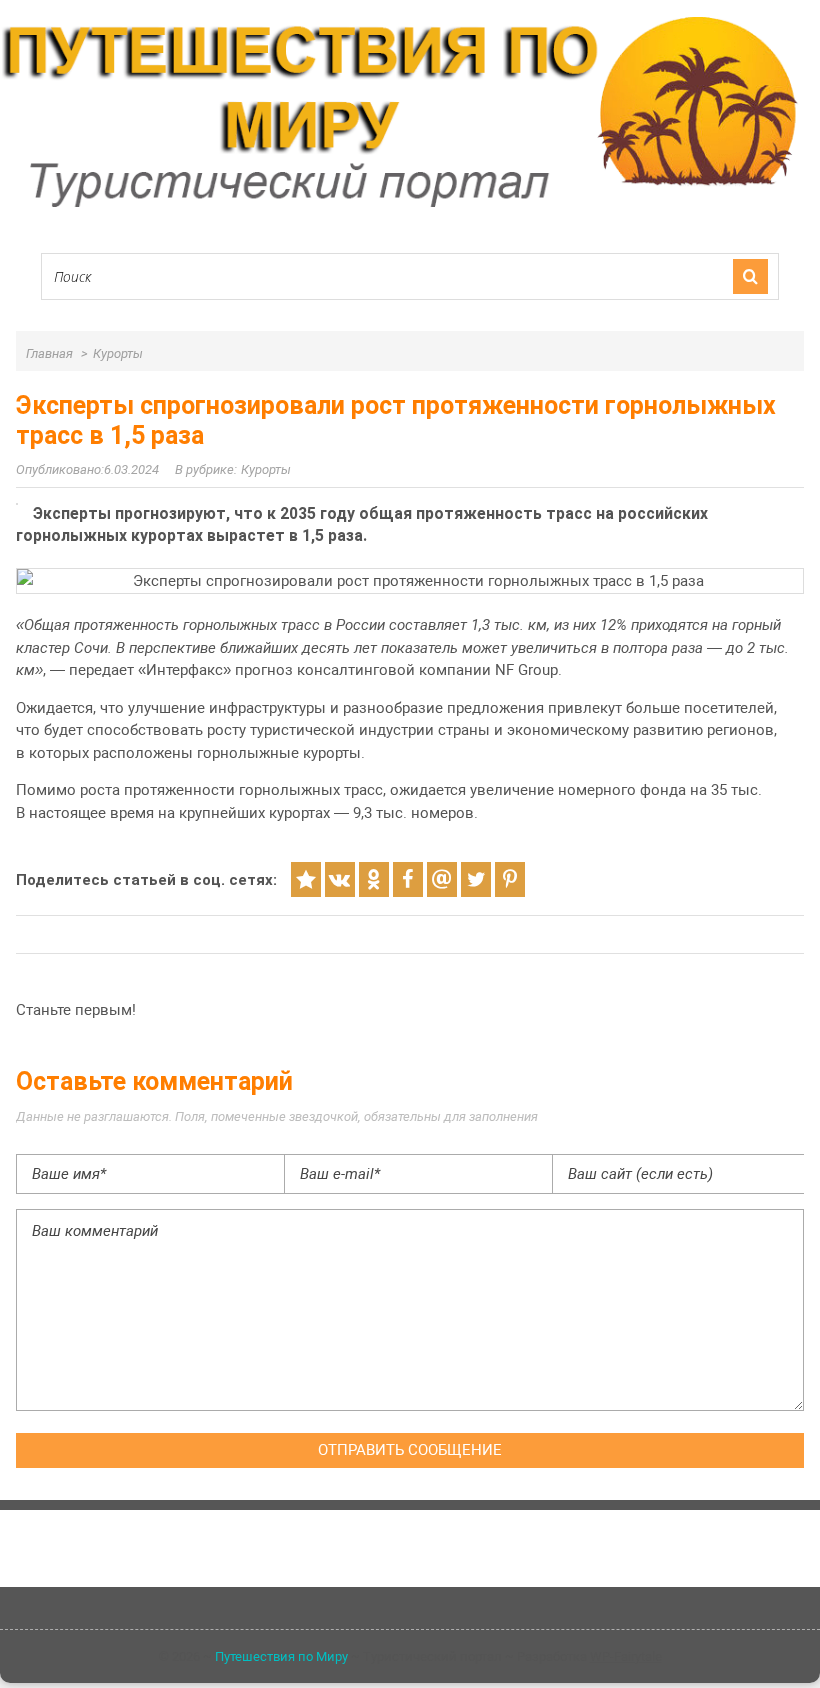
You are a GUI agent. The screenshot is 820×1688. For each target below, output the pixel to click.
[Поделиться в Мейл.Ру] (442, 879)
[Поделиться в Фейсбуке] (408, 879)
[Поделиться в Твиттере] (476, 879)
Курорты (266, 469)
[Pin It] (510, 879)
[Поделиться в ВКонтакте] (340, 879)
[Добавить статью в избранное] (306, 879)
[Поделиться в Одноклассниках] (374, 879)
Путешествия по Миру (281, 1656)
